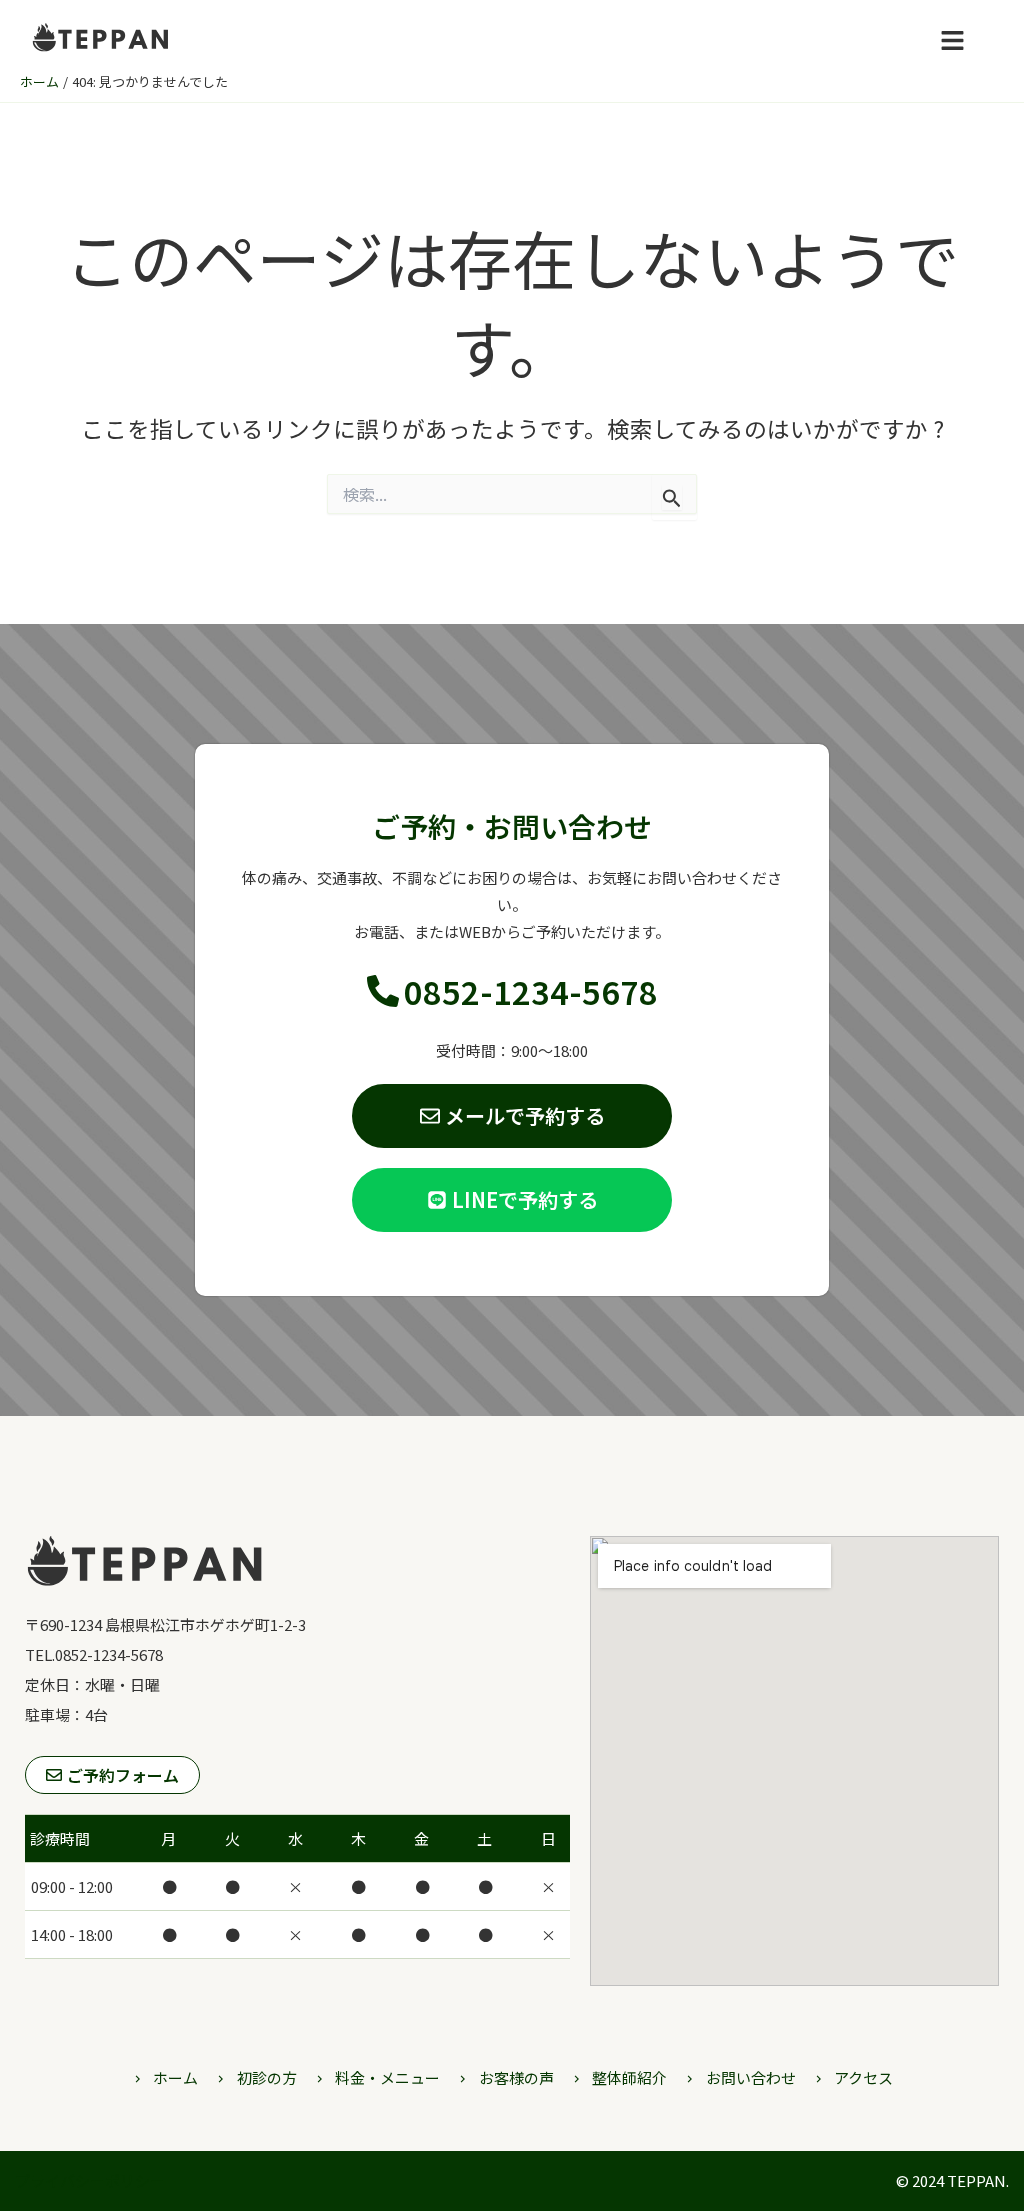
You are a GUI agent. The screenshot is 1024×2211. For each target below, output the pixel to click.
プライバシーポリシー (90, 2180)
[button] (952, 40)
